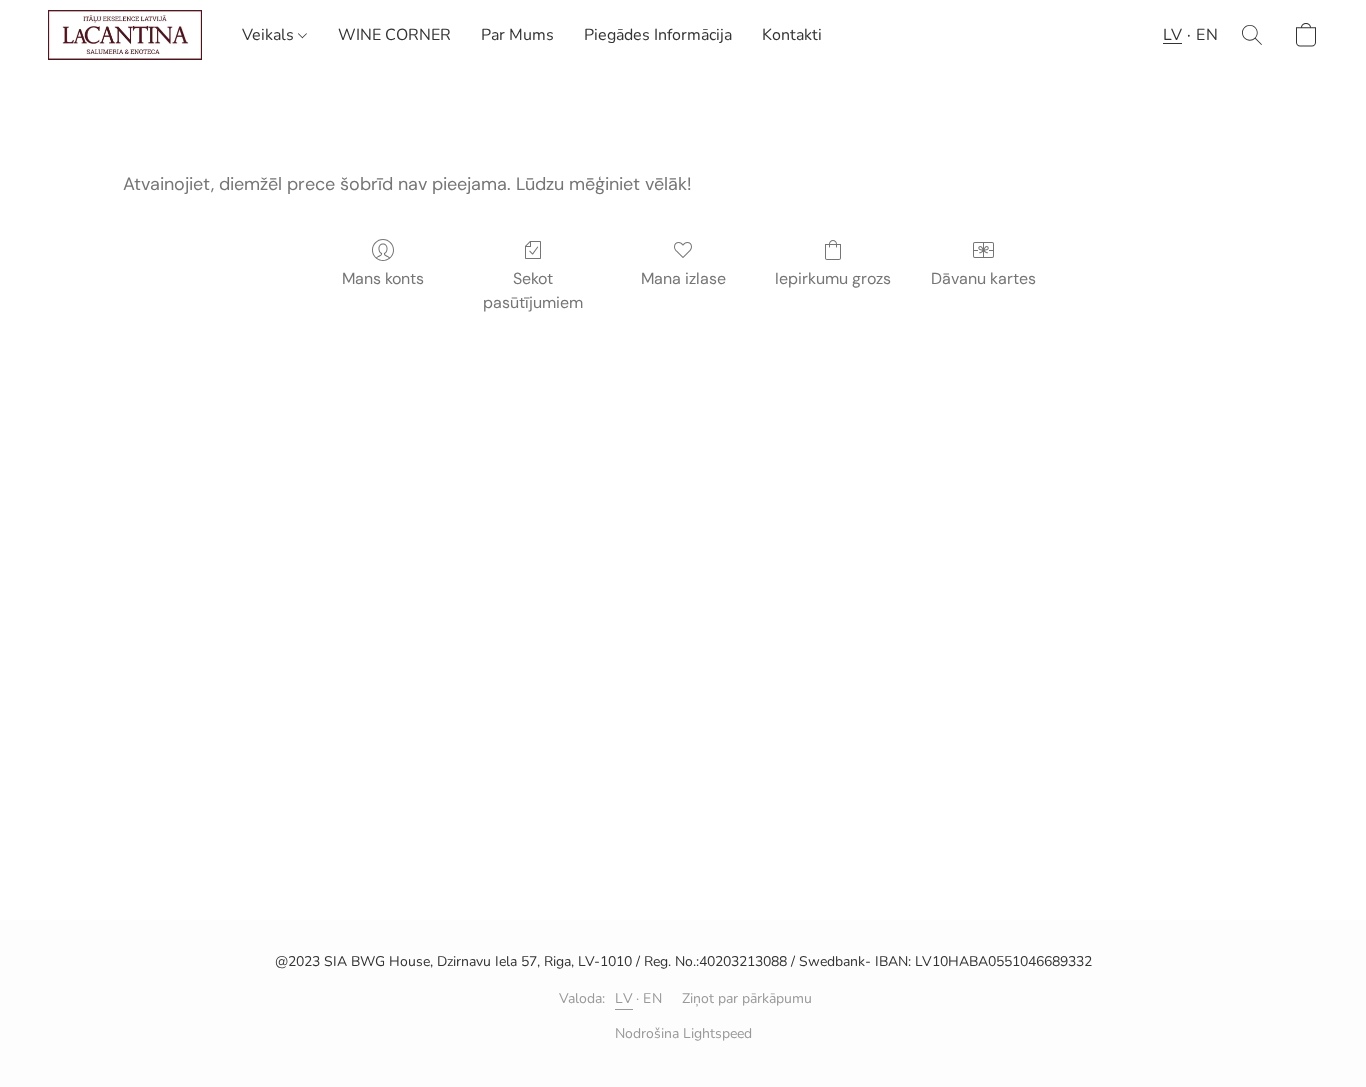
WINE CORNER (394, 35)
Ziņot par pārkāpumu (747, 998)
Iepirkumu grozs (833, 278)
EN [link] (652, 998)
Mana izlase (683, 278)
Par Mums (517, 35)
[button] (125, 35)
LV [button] (1172, 35)
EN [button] (1207, 35)
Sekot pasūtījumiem (533, 290)
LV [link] (624, 998)
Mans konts (383, 278)
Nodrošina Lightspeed (683, 1033)
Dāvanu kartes (983, 278)
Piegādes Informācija (658, 35)
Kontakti (792, 35)
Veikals (270, 35)
